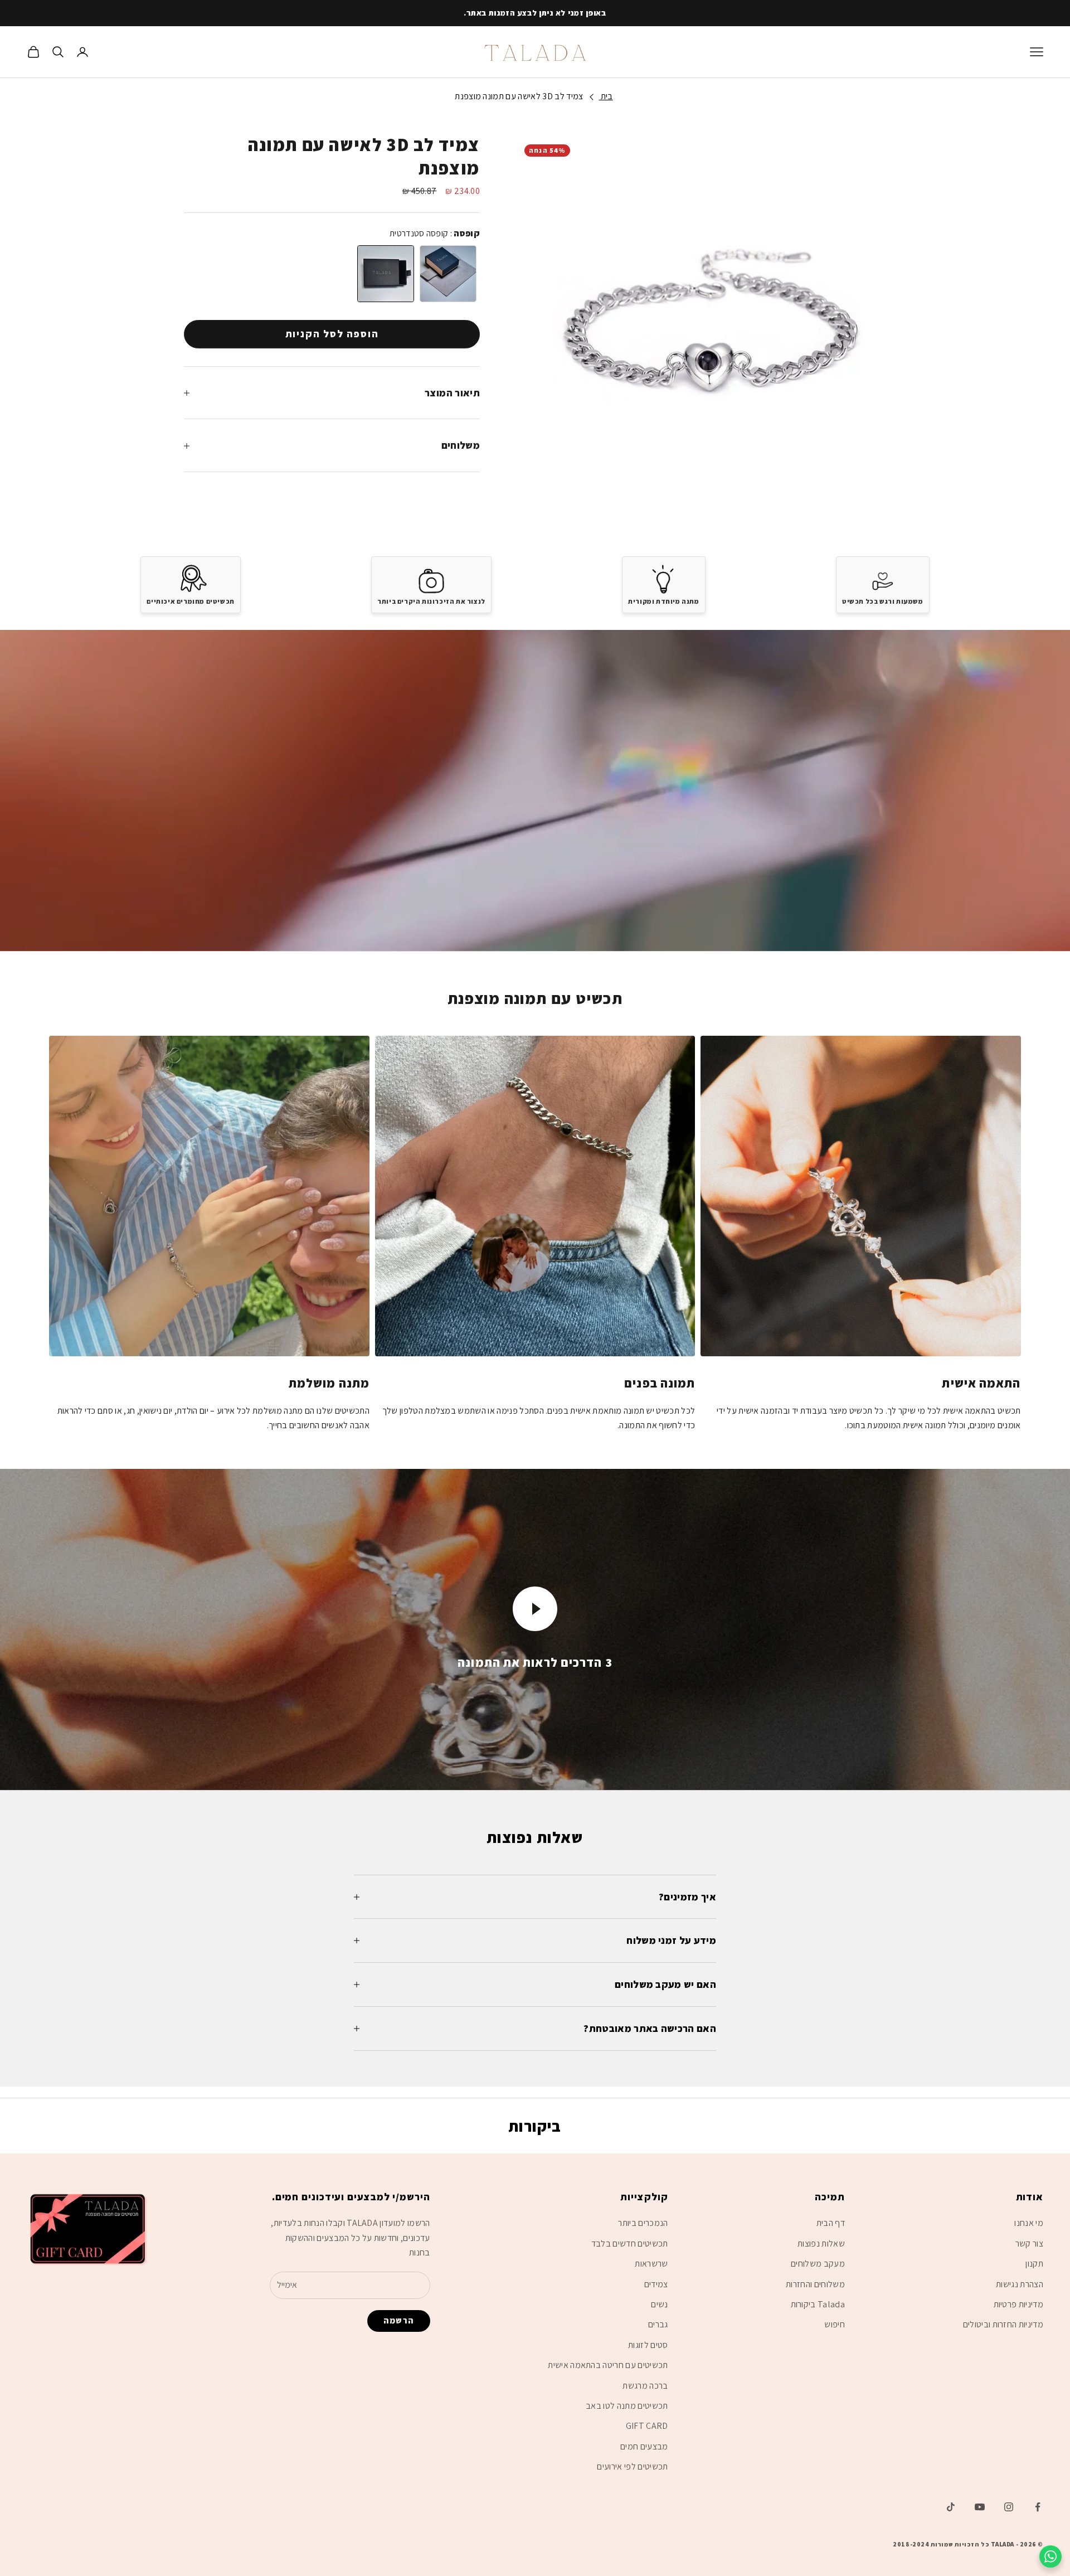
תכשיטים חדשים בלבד (630, 2243)
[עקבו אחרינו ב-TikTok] (951, 2507)
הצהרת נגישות (1020, 2284)
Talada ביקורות (818, 2304)
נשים (659, 2304)
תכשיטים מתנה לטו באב (627, 2406)
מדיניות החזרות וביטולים (1003, 2324)
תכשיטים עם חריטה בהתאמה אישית (608, 2365)
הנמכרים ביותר (643, 2223)
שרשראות (651, 2264)
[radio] (385, 274)
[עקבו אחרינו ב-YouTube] (980, 2507)
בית (605, 96)
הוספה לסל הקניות (332, 334)
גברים (658, 2324)
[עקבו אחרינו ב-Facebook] (1038, 2507)
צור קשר (1029, 2243)
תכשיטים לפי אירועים (632, 2466)
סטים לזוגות (648, 2345)
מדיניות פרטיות (1018, 2304)
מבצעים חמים (644, 2446)
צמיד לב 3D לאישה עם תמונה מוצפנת (519, 96)
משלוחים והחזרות (815, 2284)
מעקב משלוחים (818, 2264)
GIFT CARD (647, 2426)
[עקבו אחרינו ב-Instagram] (1009, 2507)
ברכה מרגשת (645, 2386)
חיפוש (835, 2324)
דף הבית (831, 2223)
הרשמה (399, 2320)
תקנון (1034, 2264)
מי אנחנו (1029, 2223)
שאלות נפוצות (821, 2243)
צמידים (656, 2284)
